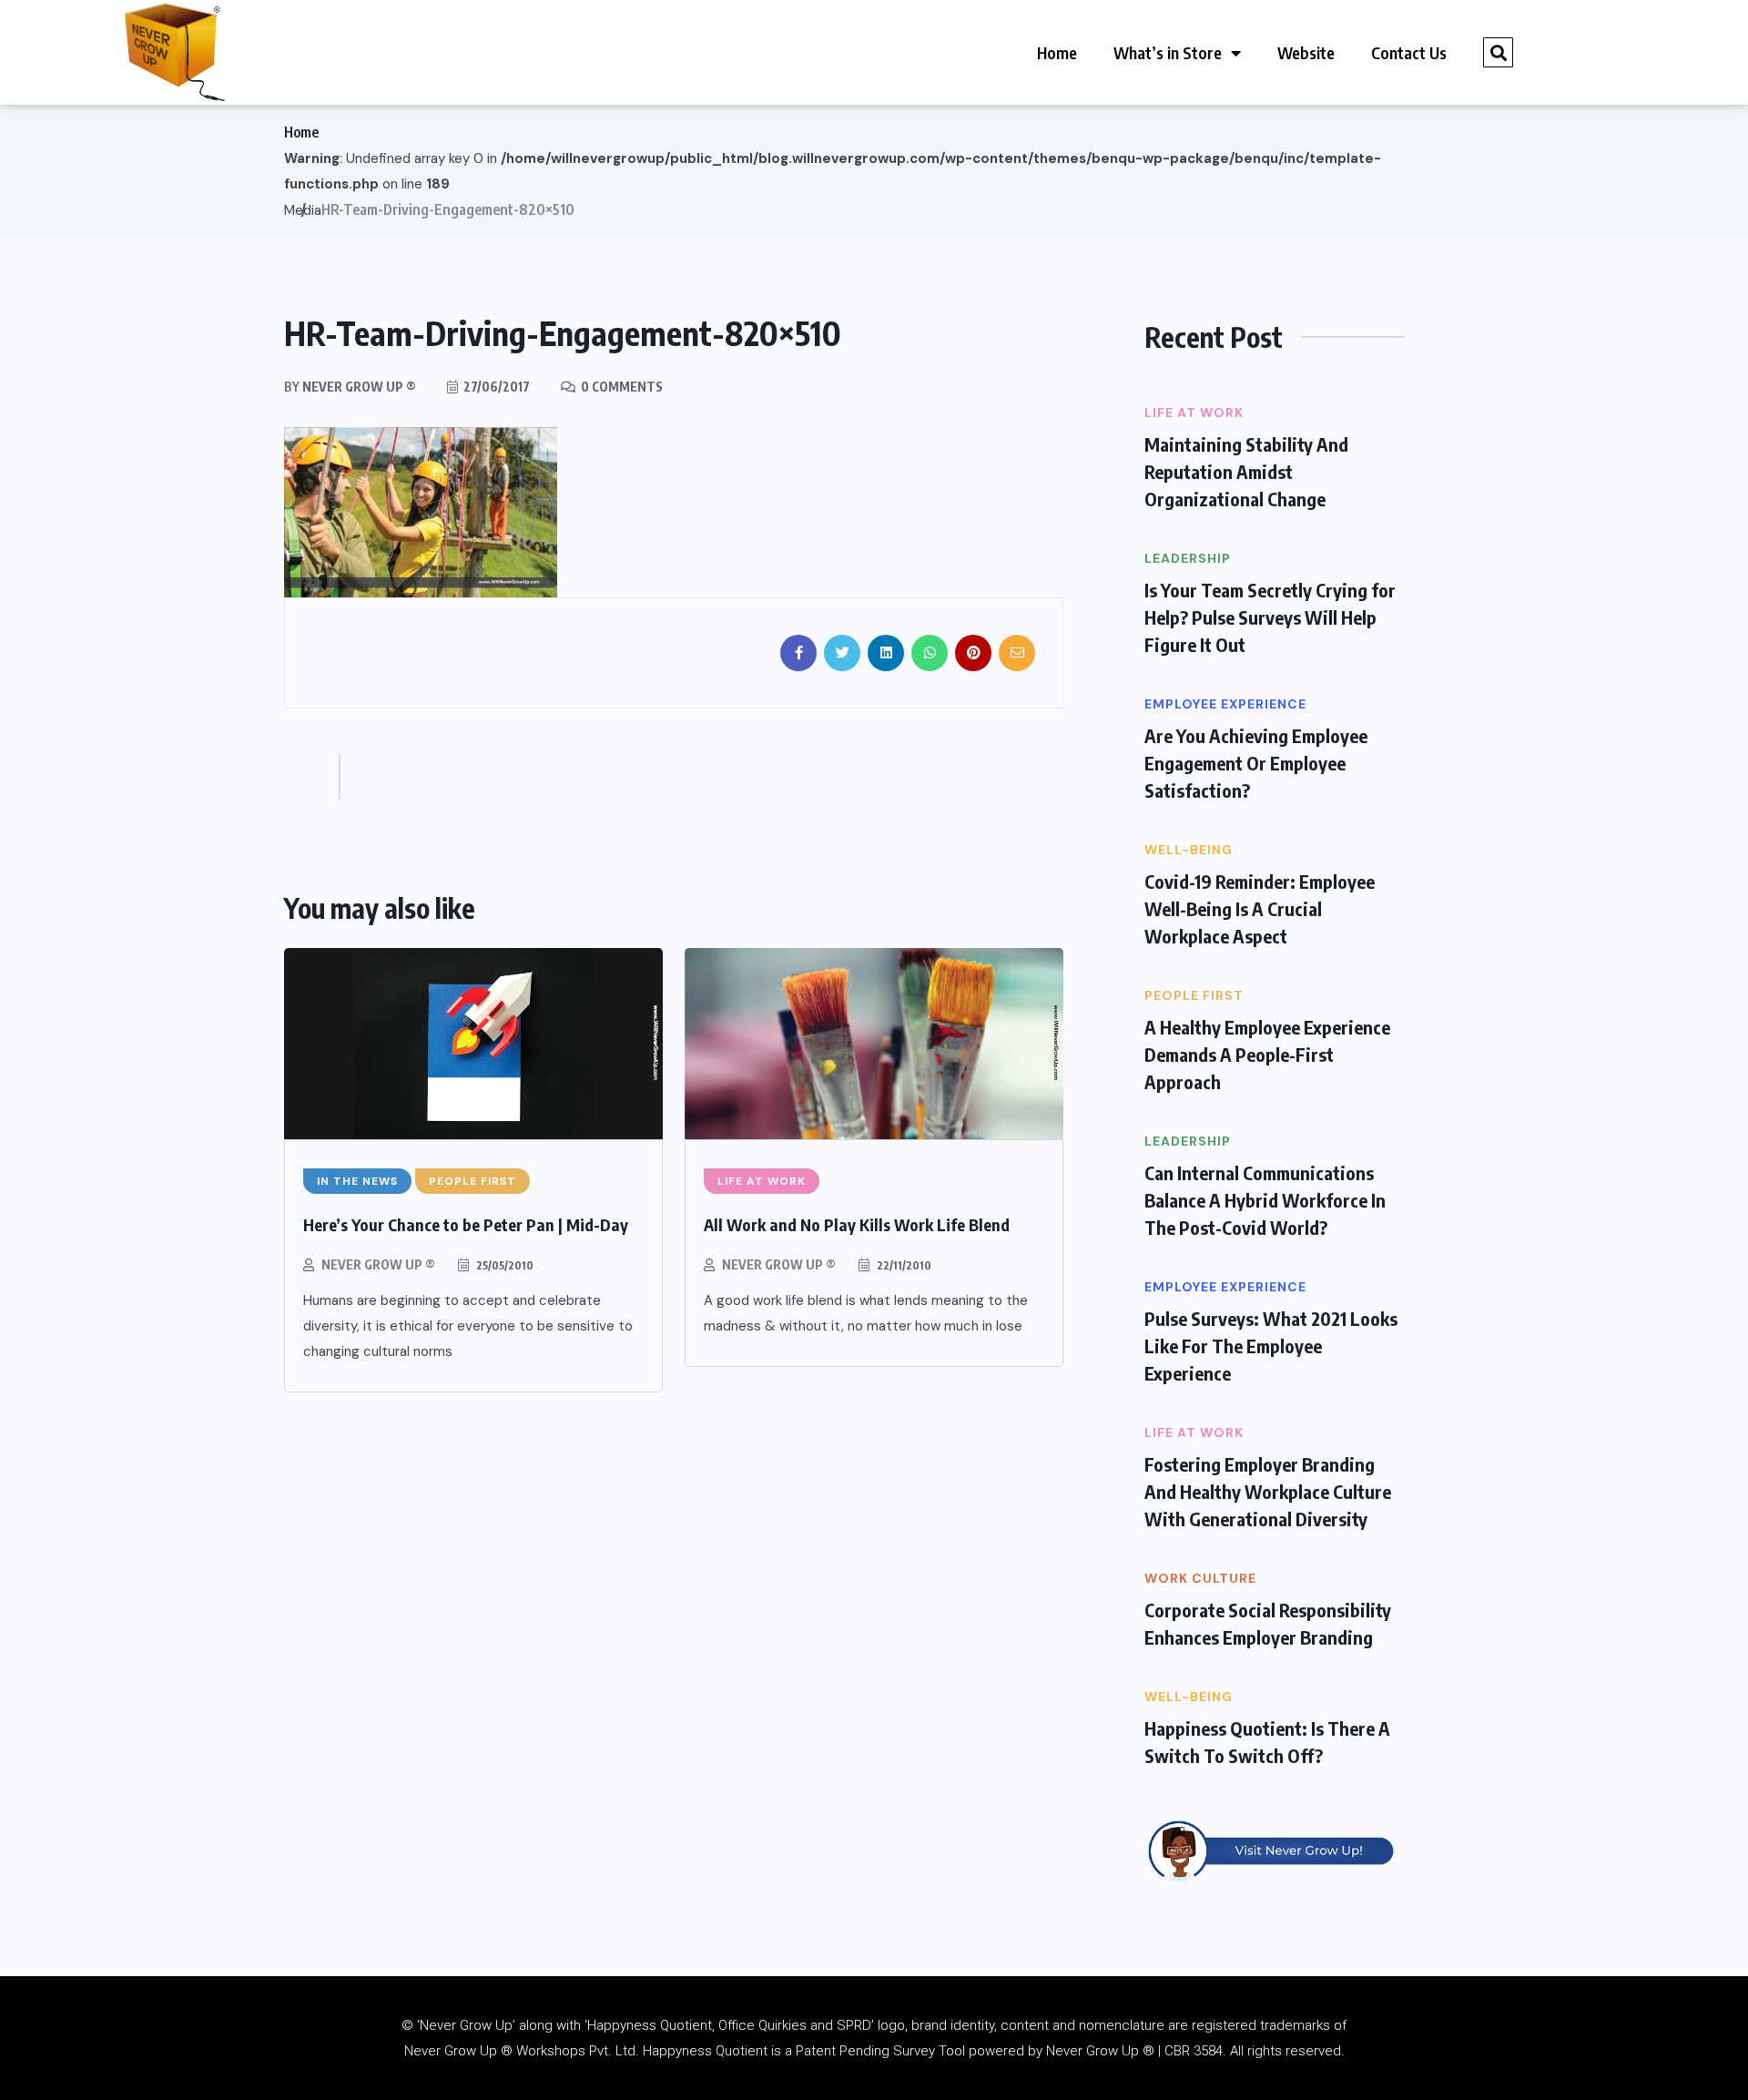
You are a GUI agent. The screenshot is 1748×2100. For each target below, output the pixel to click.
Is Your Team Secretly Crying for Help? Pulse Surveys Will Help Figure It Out (1270, 617)
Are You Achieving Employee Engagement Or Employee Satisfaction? (1256, 763)
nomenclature (1122, 2025)
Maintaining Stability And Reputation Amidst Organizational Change (1246, 471)
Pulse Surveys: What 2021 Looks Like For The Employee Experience (1271, 1346)
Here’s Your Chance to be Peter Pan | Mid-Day (466, 1224)
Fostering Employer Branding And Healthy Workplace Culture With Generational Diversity (1268, 1491)
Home (1057, 52)
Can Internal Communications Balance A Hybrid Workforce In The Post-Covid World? (1265, 1200)
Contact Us (1409, 52)
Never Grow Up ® (378, 1264)
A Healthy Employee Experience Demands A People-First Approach (1267, 1054)
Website (1306, 52)
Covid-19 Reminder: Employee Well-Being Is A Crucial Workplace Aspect (1260, 908)
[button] (1498, 52)
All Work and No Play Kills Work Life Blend (857, 1224)
